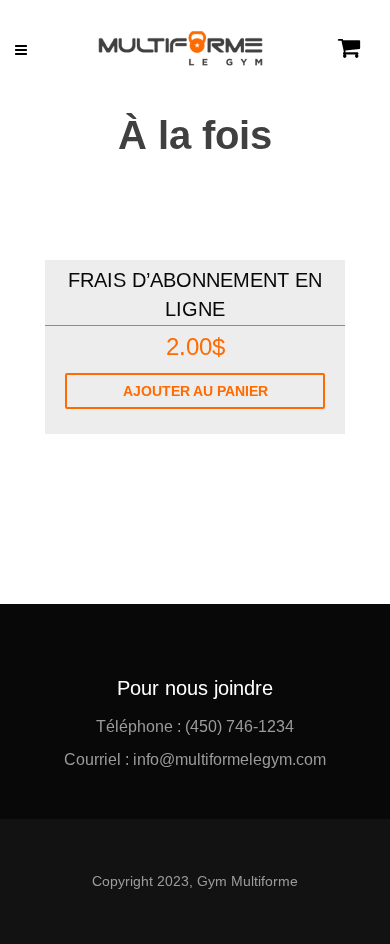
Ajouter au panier (195, 391)
